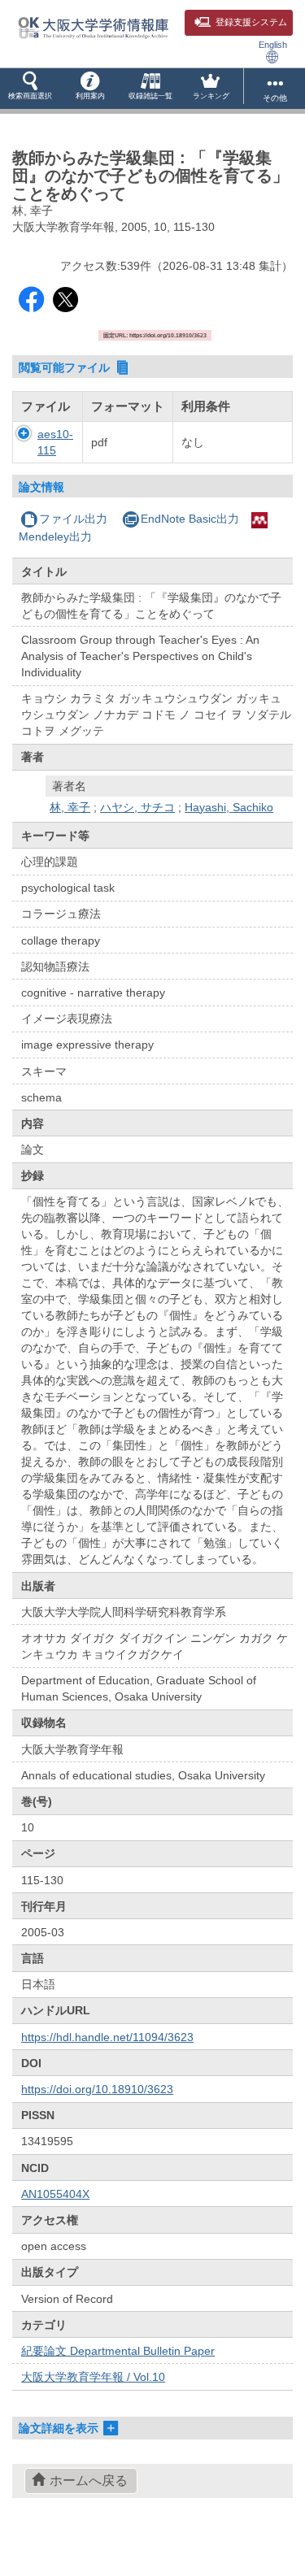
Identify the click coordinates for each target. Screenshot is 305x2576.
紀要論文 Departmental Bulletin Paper (118, 2351)
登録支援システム (251, 22)
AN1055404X (55, 2194)
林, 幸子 (70, 807)
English (273, 45)
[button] (30, 89)
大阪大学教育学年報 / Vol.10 (93, 2377)
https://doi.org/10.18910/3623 (97, 2089)
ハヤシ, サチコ (137, 807)
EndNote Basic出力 (190, 519)
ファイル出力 (73, 519)
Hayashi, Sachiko (229, 807)
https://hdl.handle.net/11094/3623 (107, 2037)
